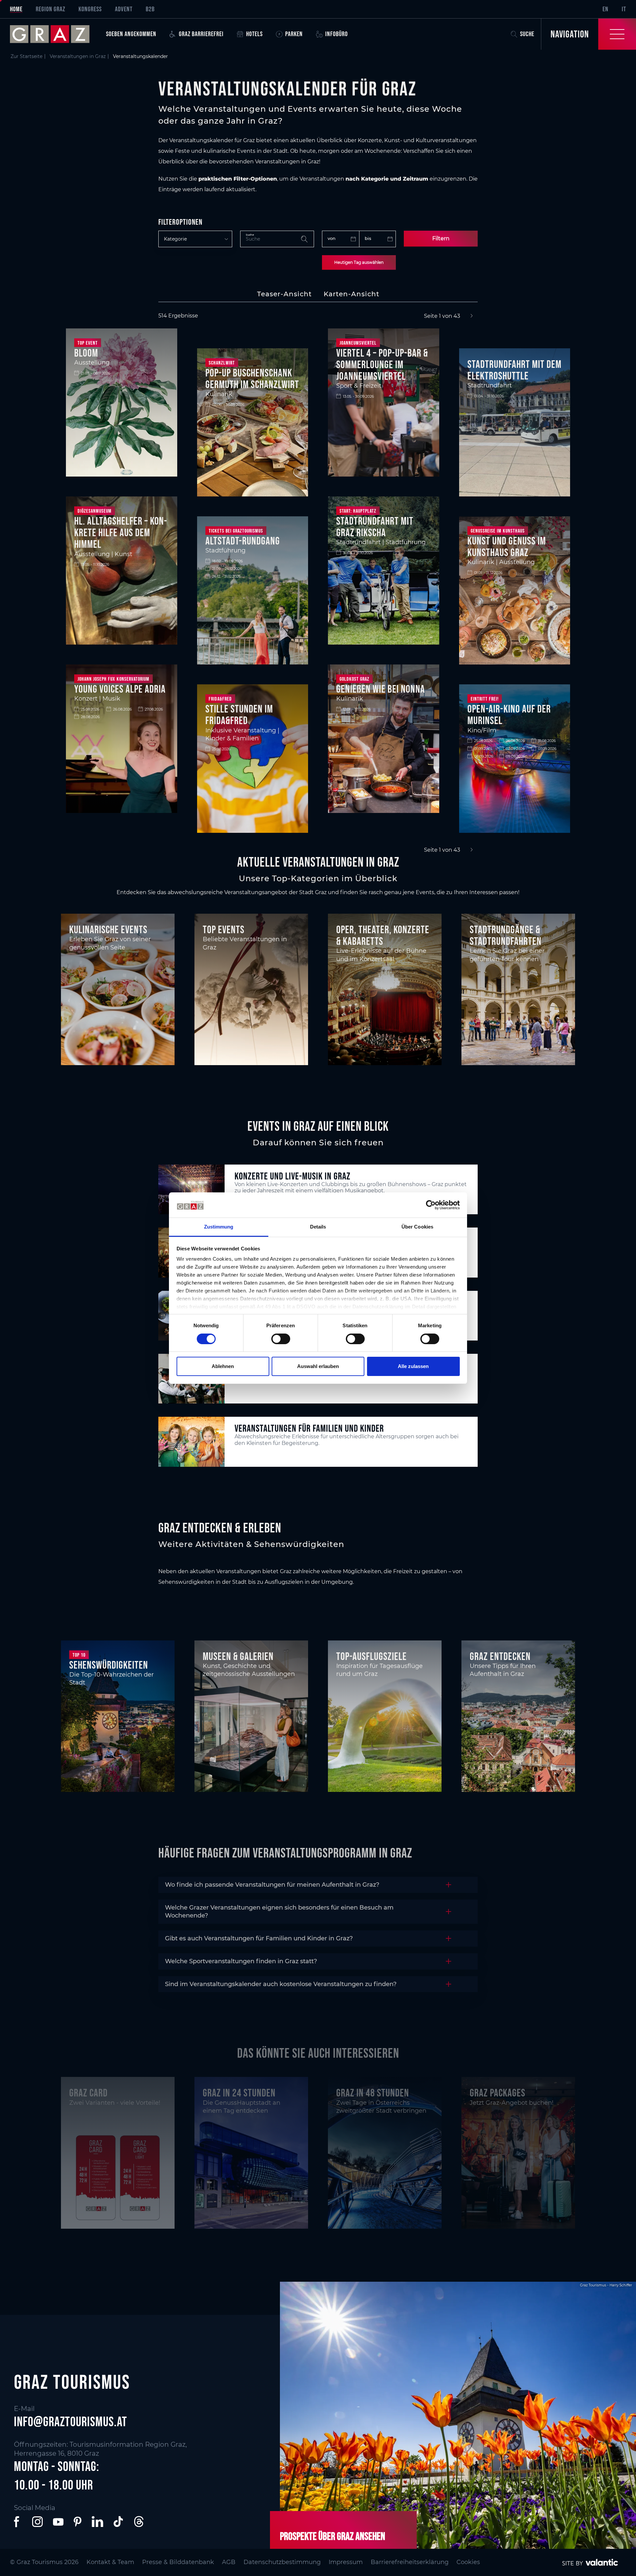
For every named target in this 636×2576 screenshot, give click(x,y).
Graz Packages (498, 2093)
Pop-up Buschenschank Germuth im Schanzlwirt (252, 378)
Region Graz (51, 9)
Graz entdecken (500, 1656)
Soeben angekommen (131, 34)
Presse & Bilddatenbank (178, 2562)
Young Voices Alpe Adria (120, 689)
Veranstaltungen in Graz (78, 56)
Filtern (441, 238)
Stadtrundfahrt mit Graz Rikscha (375, 527)
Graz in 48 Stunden (373, 2093)
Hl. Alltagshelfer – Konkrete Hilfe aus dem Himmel (121, 532)
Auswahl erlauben (318, 1366)
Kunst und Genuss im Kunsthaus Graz (507, 546)
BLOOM (86, 353)
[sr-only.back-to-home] (55, 34)
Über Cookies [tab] (417, 1227)
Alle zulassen (413, 1366)
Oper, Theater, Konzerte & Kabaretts (383, 935)
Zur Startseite (26, 56)
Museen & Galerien (238, 1656)
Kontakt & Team (110, 2562)
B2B (150, 9)
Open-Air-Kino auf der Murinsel (509, 715)
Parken (294, 34)
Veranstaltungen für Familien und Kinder (309, 1428)
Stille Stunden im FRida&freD (239, 715)
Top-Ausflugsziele (371, 1656)
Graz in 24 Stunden (239, 2093)
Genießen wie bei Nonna (381, 689)
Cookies (468, 2562)
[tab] (284, 294)
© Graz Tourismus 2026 (44, 2562)
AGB (229, 2562)
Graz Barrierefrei (201, 34)
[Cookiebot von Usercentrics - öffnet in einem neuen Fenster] (431, 1205)
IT (624, 9)
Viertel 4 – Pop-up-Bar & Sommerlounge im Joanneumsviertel (382, 364)
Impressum (346, 2562)
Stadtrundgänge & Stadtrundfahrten (506, 935)
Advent (124, 9)
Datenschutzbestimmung (282, 2562)
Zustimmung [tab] (219, 1227)
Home (16, 9)
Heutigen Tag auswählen (359, 262)
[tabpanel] (318, 583)
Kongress (90, 9)
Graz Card (88, 2093)
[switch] (281, 1339)
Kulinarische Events (108, 929)
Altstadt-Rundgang (243, 541)
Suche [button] (527, 34)
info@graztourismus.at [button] (71, 2422)
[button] (18, 2522)
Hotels (254, 34)
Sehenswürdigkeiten (109, 1665)
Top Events (224, 929)
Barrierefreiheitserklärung (410, 2562)
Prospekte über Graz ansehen (333, 2536)
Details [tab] (318, 1227)
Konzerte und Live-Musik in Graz (292, 1176)
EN (606, 9)
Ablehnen (223, 1366)
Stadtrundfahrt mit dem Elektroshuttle (514, 370)
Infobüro (337, 34)
